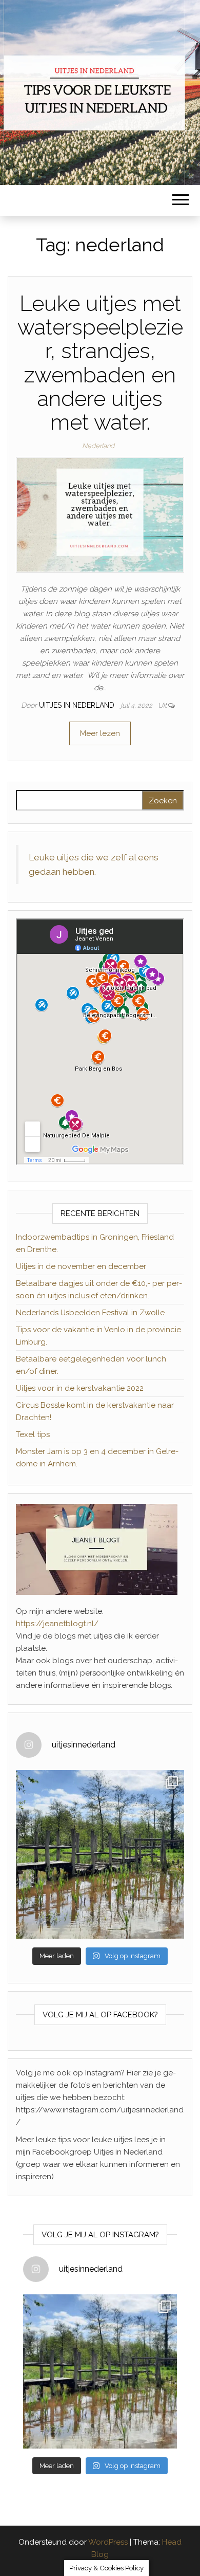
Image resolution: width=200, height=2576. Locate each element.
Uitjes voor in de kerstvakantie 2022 (80, 1388)
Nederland (98, 446)
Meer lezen (100, 733)
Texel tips (33, 1434)
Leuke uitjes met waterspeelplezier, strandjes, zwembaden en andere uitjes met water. (100, 363)
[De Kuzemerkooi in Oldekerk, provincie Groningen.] (100, 1854)
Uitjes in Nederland (78, 705)
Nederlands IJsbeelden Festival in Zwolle (90, 1313)
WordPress (108, 2542)
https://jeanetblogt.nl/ (57, 1624)
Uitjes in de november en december (81, 1266)
